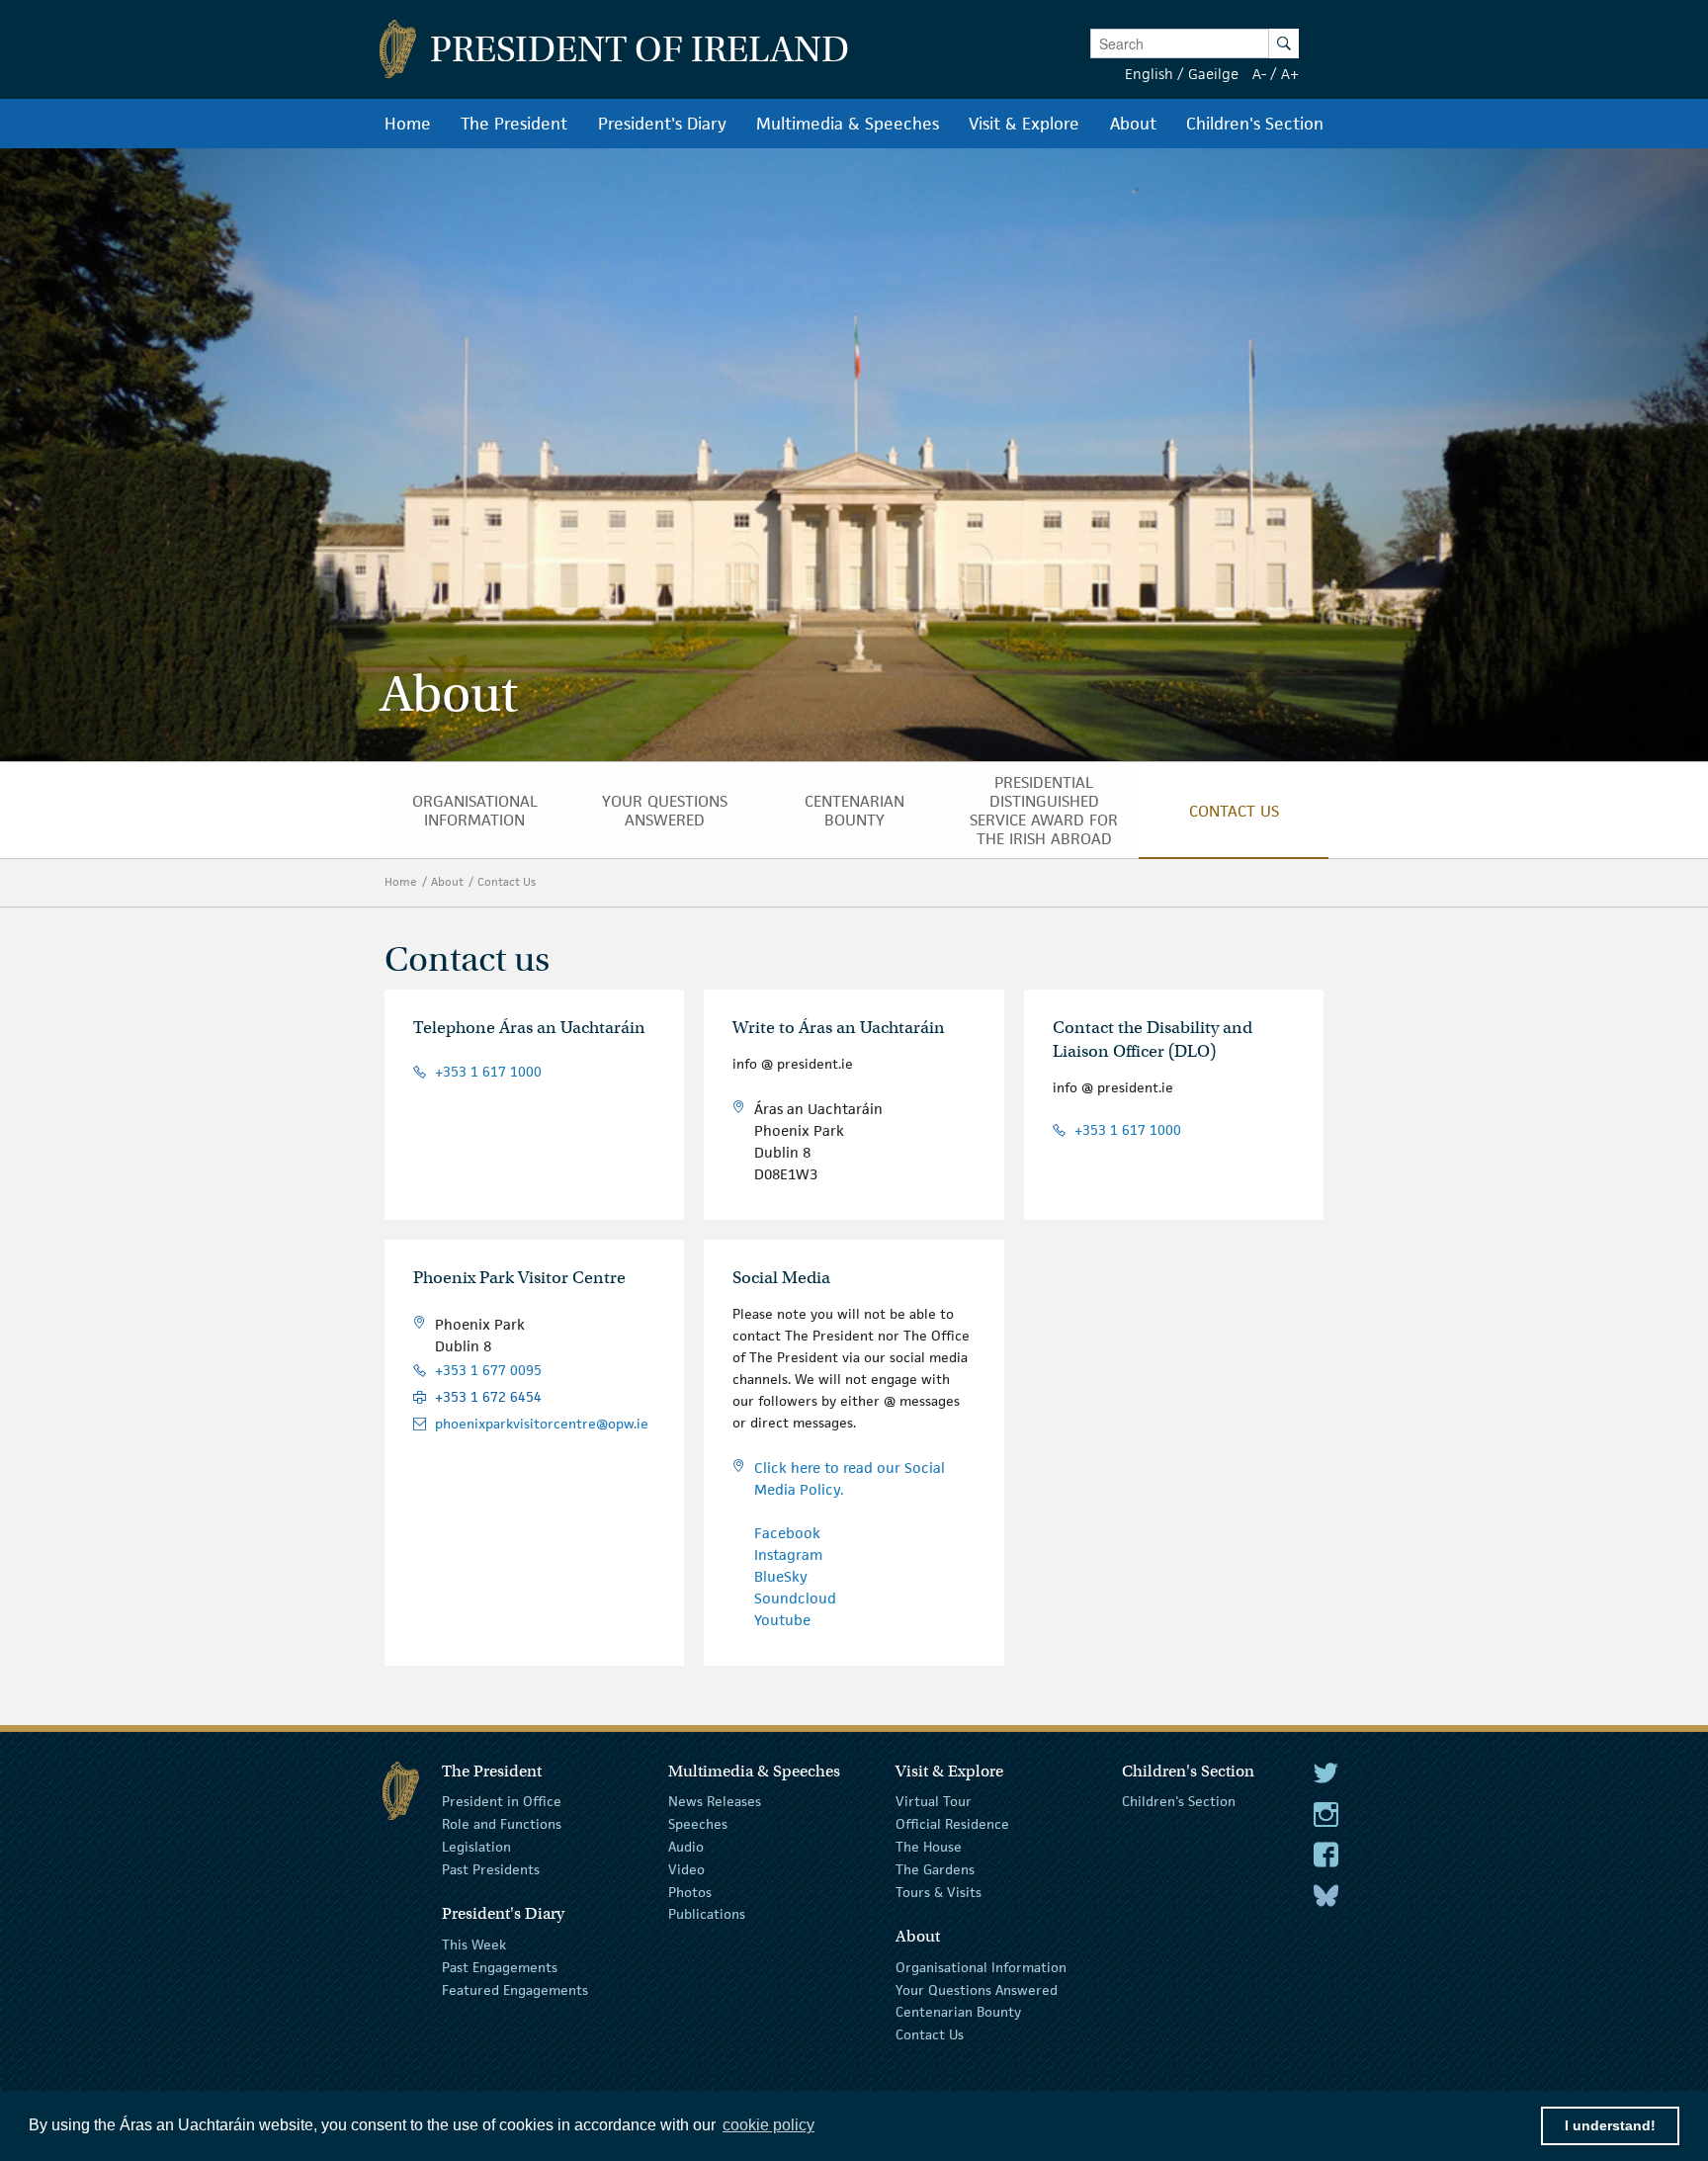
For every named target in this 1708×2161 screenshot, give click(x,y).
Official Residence (952, 1824)
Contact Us (507, 881)
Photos (690, 1891)
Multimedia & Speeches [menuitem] (848, 124)
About (447, 881)
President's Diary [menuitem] (662, 124)
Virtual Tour (934, 1801)
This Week (474, 1945)
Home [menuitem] (408, 124)
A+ (1290, 74)
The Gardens (935, 1869)
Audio (686, 1847)
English (1149, 74)
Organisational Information (981, 1967)
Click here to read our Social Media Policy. (850, 1478)
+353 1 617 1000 (488, 1072)
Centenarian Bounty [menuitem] (854, 811)
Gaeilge (1213, 74)
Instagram (788, 1555)
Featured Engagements (515, 1989)
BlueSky (781, 1576)
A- (1259, 74)
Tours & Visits (939, 1891)
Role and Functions (502, 1824)
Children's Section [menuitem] (1255, 124)
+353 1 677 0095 (488, 1371)
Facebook (787, 1533)
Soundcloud (795, 1598)
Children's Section (1179, 1801)
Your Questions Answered (977, 1989)
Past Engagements (500, 1967)
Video (686, 1869)
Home (401, 881)
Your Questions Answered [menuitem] (665, 811)
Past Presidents (491, 1869)
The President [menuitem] (514, 124)
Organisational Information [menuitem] (475, 811)
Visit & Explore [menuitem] (1024, 124)
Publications (707, 1914)
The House (929, 1847)
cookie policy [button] (769, 2125)
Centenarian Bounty (958, 2012)
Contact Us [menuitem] (1234, 811)
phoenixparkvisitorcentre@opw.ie (542, 1424)
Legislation (476, 1847)
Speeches (698, 1824)
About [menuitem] (1133, 124)
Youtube (782, 1620)
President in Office (502, 1801)
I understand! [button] (1610, 2125)
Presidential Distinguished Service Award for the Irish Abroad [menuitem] (1044, 811)
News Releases (715, 1801)
